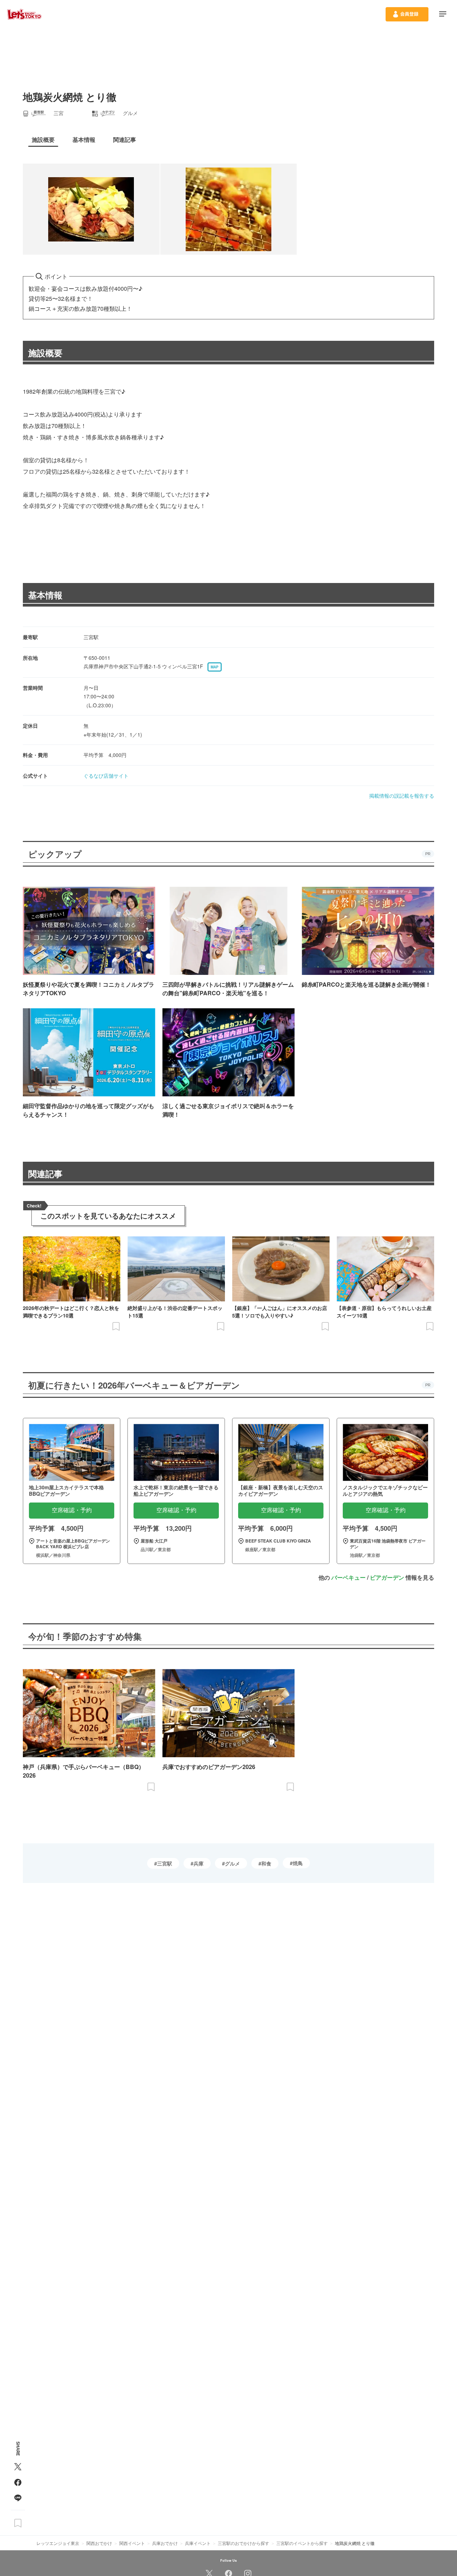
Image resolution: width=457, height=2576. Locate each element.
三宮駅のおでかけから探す (243, 2543)
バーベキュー (348, 1577)
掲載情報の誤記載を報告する (402, 796)
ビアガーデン (387, 1577)
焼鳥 (298, 1863)
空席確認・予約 (72, 1510)
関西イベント (132, 2543)
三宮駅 (165, 1863)
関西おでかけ (99, 2543)
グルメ (232, 1863)
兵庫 (199, 1863)
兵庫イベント (198, 2543)
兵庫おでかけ (165, 2543)
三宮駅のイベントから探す (302, 2543)
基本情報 (45, 595)
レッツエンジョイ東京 (58, 2543)
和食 (266, 1863)
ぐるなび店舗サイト (106, 776)
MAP (215, 667)
